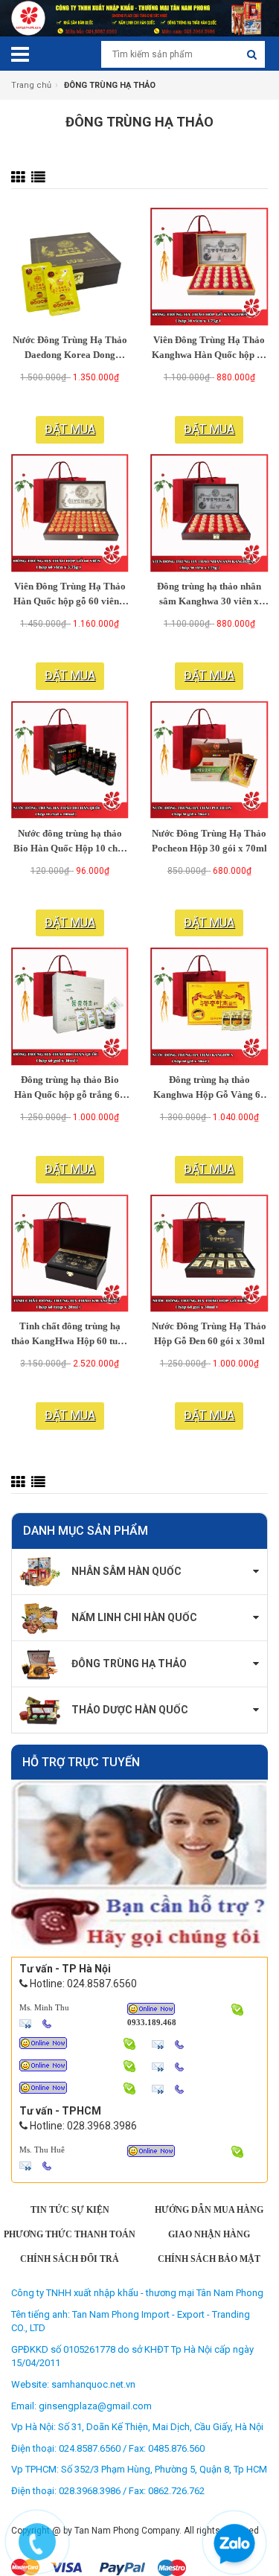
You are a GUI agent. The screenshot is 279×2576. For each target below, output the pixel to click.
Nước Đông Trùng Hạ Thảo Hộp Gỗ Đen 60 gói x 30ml (209, 1333)
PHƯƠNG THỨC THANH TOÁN (70, 2234)
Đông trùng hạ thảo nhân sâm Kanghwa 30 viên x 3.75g (209, 595)
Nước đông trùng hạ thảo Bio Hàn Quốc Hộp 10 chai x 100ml (70, 843)
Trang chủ (31, 85)
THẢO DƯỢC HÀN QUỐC (130, 1710)
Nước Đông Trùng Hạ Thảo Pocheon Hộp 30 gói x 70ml (209, 841)
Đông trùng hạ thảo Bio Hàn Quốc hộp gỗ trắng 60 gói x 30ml (70, 1089)
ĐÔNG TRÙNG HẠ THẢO (129, 1663)
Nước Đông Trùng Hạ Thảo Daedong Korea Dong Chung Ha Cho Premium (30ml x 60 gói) (70, 349)
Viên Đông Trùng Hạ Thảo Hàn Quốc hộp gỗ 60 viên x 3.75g (70, 595)
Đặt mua (70, 429)
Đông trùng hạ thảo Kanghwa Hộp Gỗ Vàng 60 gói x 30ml (209, 1089)
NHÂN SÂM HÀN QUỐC (126, 1571)
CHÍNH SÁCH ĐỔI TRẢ (70, 2259)
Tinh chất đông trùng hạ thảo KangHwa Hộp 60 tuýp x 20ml (70, 1335)
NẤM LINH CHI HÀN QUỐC (134, 1617)
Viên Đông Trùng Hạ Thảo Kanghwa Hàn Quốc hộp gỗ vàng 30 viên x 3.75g (209, 349)
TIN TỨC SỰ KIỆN (70, 2210)
